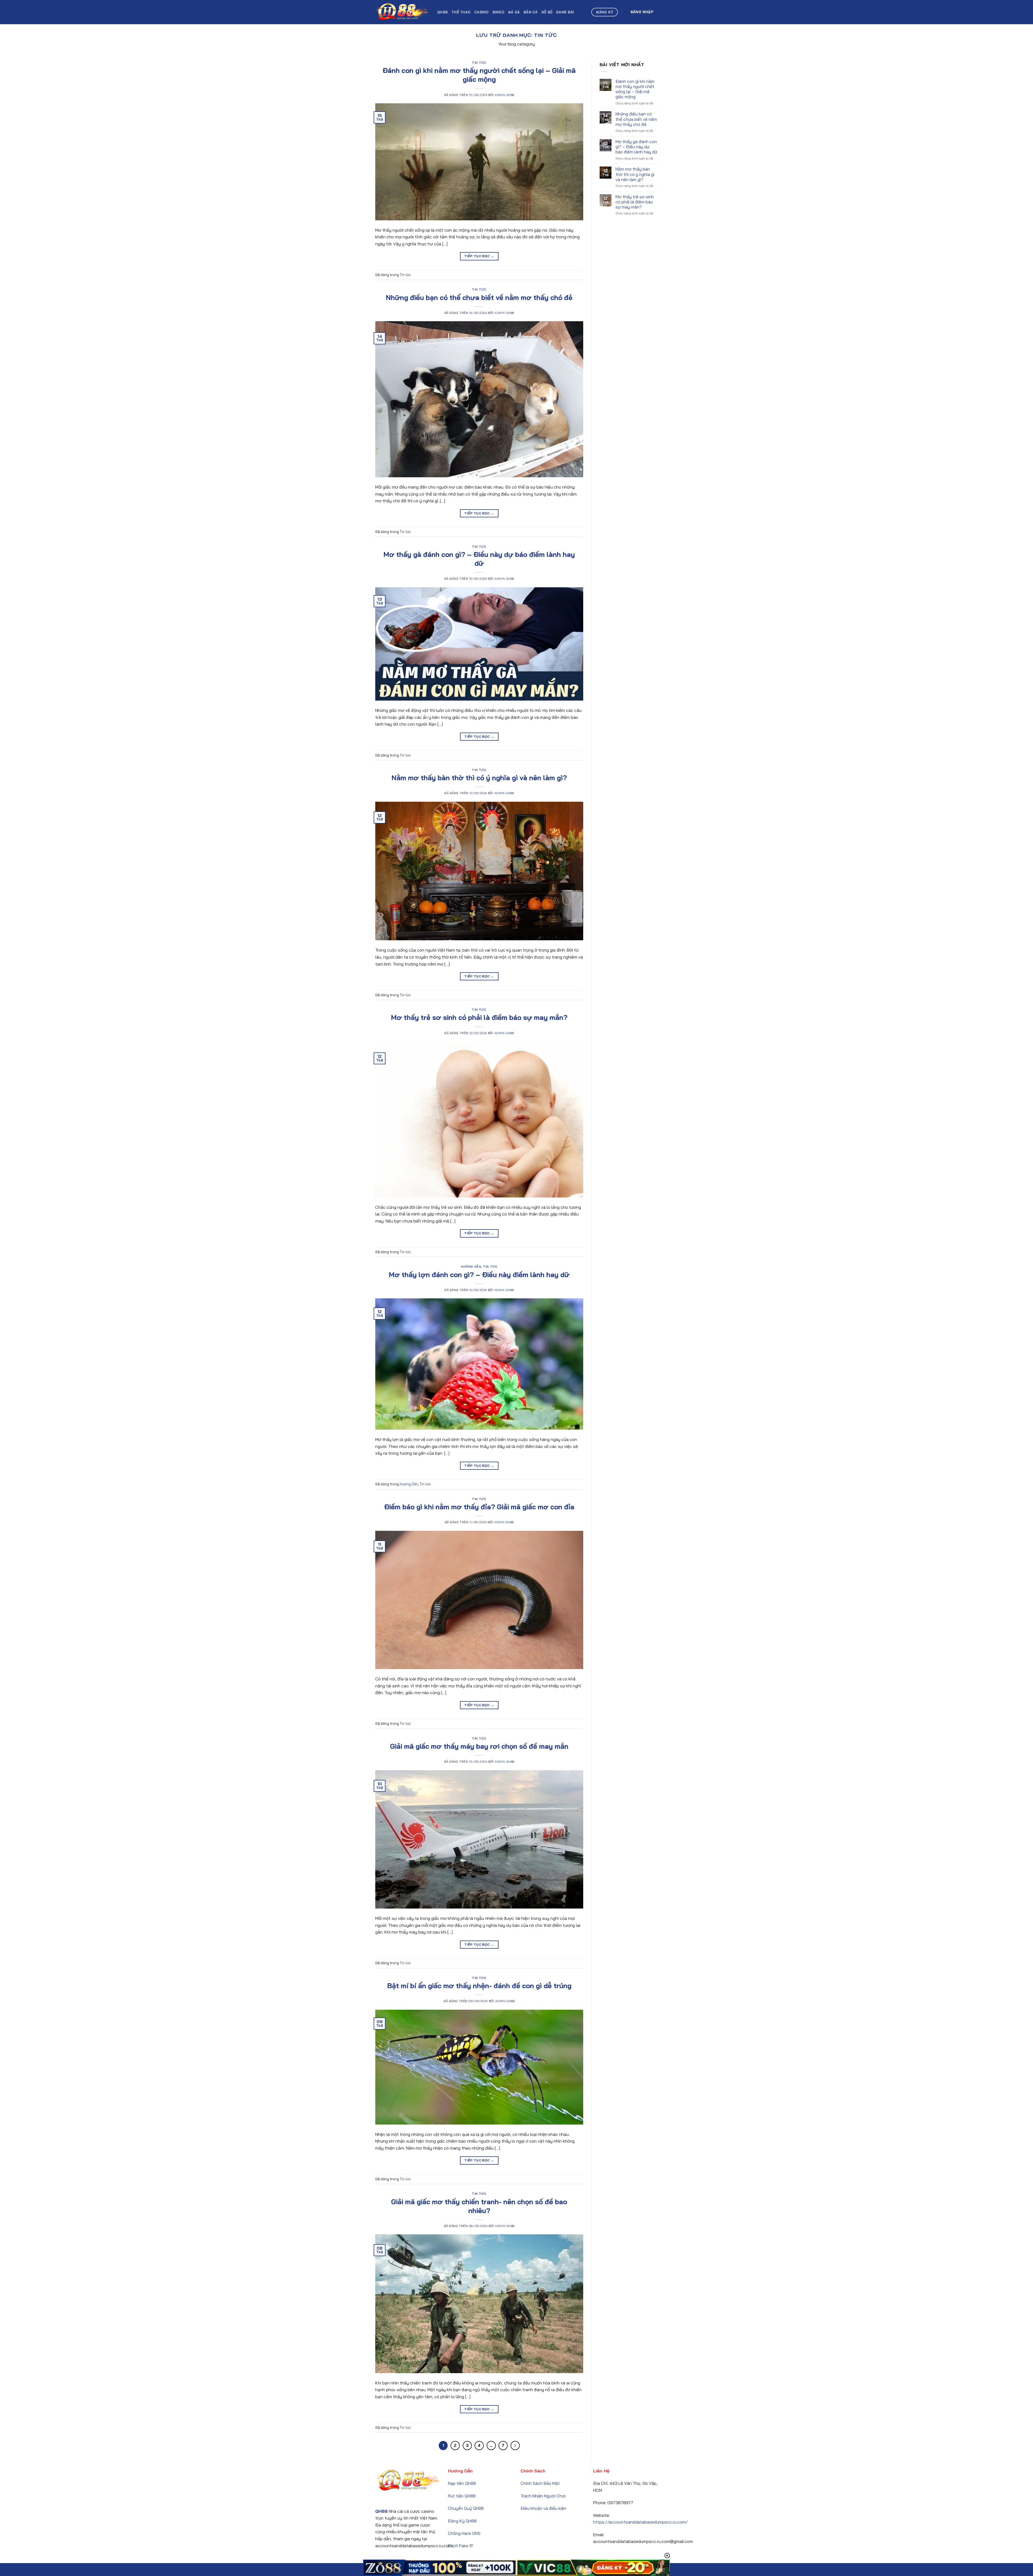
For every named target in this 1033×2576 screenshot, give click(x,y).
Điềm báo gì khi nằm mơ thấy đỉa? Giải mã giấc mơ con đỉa (479, 1507)
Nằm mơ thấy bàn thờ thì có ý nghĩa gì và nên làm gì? (479, 778)
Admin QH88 (505, 95)
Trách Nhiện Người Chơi (543, 2496)
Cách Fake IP (461, 2546)
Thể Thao (461, 12)
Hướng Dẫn (471, 1267)
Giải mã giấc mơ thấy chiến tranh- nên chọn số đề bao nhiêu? (479, 2206)
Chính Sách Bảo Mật (540, 2483)
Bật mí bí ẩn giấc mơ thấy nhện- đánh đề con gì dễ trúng (479, 1985)
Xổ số (547, 12)
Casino (482, 12)
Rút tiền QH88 (462, 2496)
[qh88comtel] (402, 12)
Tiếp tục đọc (479, 256)
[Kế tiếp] (515, 2446)
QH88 (442, 12)
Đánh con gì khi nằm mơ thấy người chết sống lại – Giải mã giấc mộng (479, 75)
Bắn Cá (531, 12)
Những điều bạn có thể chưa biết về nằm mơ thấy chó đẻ (479, 297)
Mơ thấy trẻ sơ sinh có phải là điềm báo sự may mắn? (479, 1017)
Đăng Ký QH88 (462, 2521)
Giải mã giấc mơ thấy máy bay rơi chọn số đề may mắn (479, 1746)
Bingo (498, 12)
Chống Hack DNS (464, 2533)
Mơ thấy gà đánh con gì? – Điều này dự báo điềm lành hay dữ (479, 559)
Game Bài (565, 12)
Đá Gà (514, 12)
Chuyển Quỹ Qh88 (466, 2508)
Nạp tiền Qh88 (462, 2483)
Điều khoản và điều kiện (543, 2508)
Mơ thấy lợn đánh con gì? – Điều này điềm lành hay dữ (479, 1274)
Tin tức (479, 63)
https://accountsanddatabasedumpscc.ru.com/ (641, 2522)
